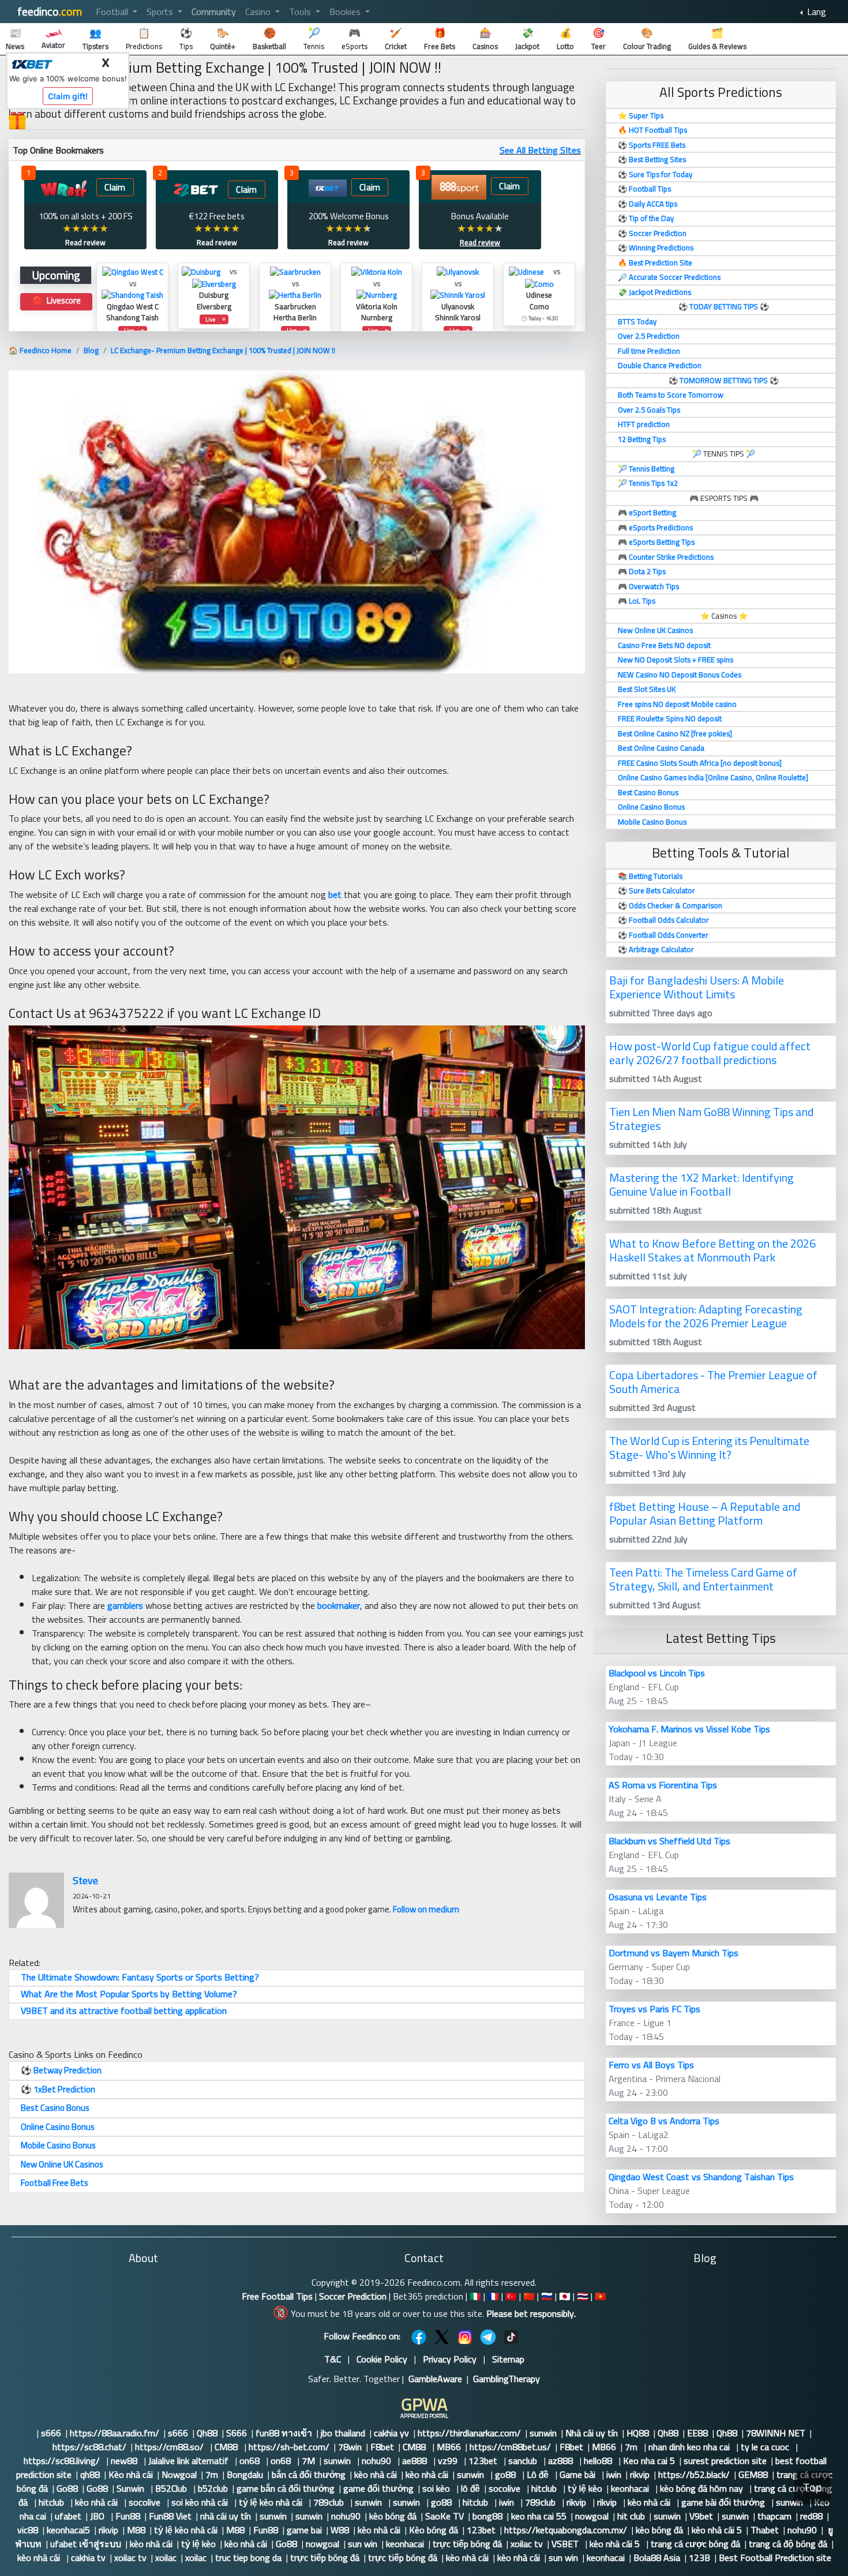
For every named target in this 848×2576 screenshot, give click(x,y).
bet (335, 894)
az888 (562, 2461)
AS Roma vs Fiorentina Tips (663, 1785)
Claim (115, 187)
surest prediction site (725, 2461)
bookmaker (339, 1605)
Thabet (765, 2530)
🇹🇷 (511, 2296)
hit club (631, 2516)
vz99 (449, 2461)
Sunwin (132, 2488)
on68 (251, 2461)
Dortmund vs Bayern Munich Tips (673, 1953)
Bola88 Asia (657, 2558)
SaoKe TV (444, 2516)
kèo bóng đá (393, 2516)
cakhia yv (391, 2433)
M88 (136, 2530)
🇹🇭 (583, 2296)
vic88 (28, 2530)
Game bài (579, 2474)
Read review (85, 242)
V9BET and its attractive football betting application (124, 2010)
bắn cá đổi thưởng (309, 2474)
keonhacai (631, 2488)
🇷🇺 (547, 2296)
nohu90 (378, 2461)
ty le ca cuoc (766, 2447)
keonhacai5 (68, 2530)
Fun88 (128, 2516)
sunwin (543, 2433)
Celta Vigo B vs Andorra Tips (664, 2121)
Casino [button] (259, 12)
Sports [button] (161, 12)
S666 (237, 2433)
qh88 (90, 2474)
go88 (506, 2474)
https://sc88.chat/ (89, 2447)
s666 (51, 2433)
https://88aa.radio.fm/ (115, 2433)
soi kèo (437, 2488)
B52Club (172, 2488)
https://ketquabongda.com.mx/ (566, 2530)
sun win (363, 2544)
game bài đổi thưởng (724, 2502)
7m (632, 2447)
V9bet (701, 2516)
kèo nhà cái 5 (717, 2530)
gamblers (125, 1605)
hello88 (599, 2461)
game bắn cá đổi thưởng (286, 2488)
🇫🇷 (493, 2296)
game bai (304, 2530)
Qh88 (207, 2433)
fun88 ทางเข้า (284, 2433)
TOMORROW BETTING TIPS (724, 380)
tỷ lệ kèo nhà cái (272, 2502)
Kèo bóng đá (434, 2530)
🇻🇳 (601, 2296)
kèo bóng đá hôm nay (703, 2488)
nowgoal (592, 2516)
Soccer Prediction (353, 2296)
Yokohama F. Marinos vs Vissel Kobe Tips (689, 1729)
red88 (811, 2516)
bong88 (487, 2516)
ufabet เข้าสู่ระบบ (86, 2544)
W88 (340, 2530)
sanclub (524, 2461)
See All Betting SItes (540, 150)
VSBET (566, 2544)
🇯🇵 (565, 2296)
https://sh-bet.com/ (289, 2447)
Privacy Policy (450, 2359)
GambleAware (435, 2379)
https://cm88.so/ (170, 2447)
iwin (614, 2474)
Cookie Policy (382, 2359)
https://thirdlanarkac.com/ (469, 2433)
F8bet (382, 2447)
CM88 (227, 2447)
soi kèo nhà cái (201, 2502)
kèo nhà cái (376, 2474)
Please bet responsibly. (531, 2313)
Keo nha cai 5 (649, 2461)
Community (214, 12)
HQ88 (638, 2433)
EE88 (697, 2433)
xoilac (166, 2558)
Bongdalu (245, 2474)
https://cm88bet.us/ (510, 2447)
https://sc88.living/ (63, 2461)
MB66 (449, 2447)
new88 (125, 2461)
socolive (506, 2488)
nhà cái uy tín (226, 2516)
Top (813, 2487)
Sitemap (508, 2359)
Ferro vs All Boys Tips (651, 2065)
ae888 (416, 2461)
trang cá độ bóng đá (788, 2544)
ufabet (68, 2516)
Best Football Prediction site (775, 2558)
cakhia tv (88, 2558)
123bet (484, 2461)
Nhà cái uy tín (592, 2433)
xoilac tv (527, 2544)
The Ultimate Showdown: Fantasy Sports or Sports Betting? (140, 1977)
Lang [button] (815, 12)
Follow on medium (426, 1909)
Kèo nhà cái (131, 2474)
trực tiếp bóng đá (467, 2544)
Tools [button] (301, 12)
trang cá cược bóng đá (695, 2544)
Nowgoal (179, 2474)
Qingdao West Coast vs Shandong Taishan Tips (701, 2177)
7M (308, 2461)
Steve (85, 1880)
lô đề (470, 2488)
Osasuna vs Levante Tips (658, 1897)
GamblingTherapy (506, 2379)
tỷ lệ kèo (585, 2488)
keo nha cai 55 (539, 2516)
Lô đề (539, 2474)
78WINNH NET (776, 2433)
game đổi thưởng (378, 2488)
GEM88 (753, 2474)
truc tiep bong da (248, 2558)
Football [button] (113, 12)
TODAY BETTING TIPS (725, 306)
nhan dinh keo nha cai (690, 2447)
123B (699, 2558)
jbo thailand (343, 2433)
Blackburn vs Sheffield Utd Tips (669, 1841)
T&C (333, 2359)
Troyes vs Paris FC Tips (654, 2009)
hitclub (545, 2488)
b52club (213, 2488)
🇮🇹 (475, 2296)
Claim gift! (68, 96)
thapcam (774, 2516)
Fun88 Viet (170, 2516)
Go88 (67, 2488)
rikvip (640, 2474)
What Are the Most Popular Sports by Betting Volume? (129, 1994)
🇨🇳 (529, 2296)
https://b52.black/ (694, 2474)
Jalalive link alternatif (190, 2461)
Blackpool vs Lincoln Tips (657, 1673)
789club (330, 2502)
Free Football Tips (277, 2296)
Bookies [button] (346, 12)
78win (350, 2447)
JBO (98, 2516)
